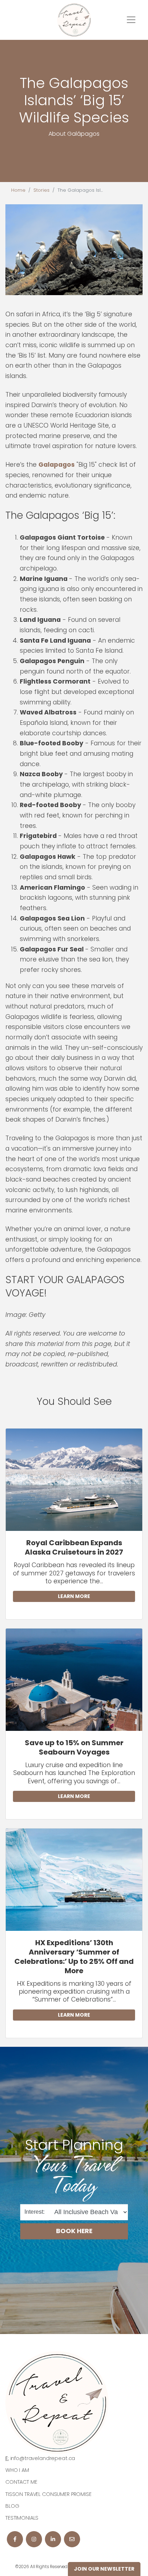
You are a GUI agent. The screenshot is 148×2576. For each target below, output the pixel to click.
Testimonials (22, 2518)
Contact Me (21, 2482)
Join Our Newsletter (104, 2569)
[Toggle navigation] (131, 20)
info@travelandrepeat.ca (43, 2458)
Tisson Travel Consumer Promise (48, 2494)
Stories (41, 190)
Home (18, 190)
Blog (12, 2506)
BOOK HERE (74, 2231)
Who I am (17, 2470)
